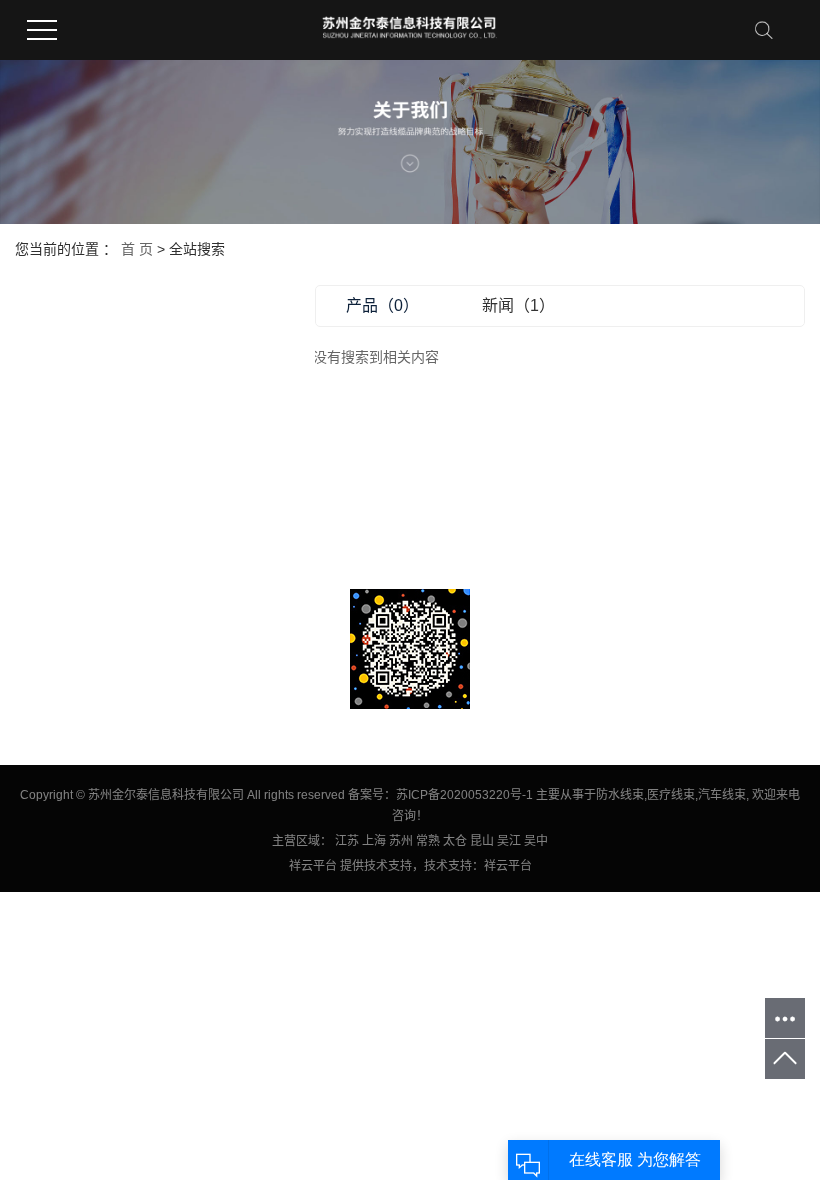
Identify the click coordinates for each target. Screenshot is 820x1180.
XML (175, 480)
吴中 (536, 841)
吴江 (509, 841)
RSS (141, 480)
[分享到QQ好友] (75, 574)
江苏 (347, 841)
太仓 (455, 841)
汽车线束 (722, 795)
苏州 (401, 841)
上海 (374, 841)
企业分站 (39, 480)
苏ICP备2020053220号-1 (464, 795)
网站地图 (96, 480)
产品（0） (382, 305)
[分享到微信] (115, 574)
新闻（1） (518, 305)
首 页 (137, 249)
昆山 (482, 841)
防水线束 (620, 795)
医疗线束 (671, 795)
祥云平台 (313, 866)
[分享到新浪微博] (35, 574)
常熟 (428, 841)
